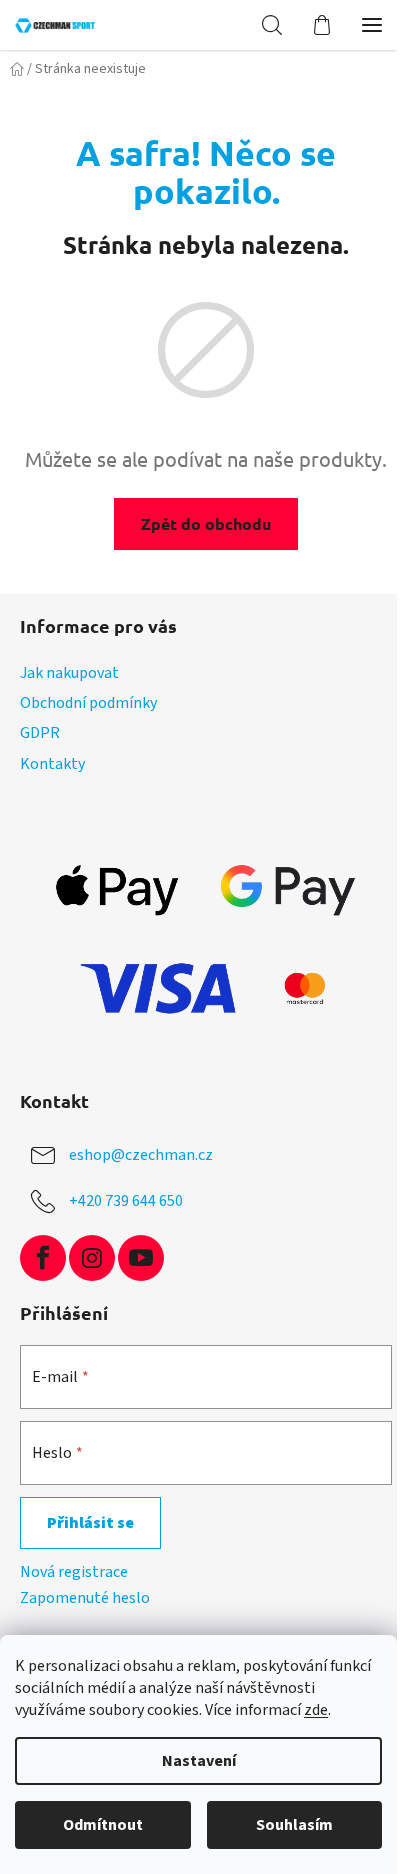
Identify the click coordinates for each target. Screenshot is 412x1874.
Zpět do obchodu (206, 523)
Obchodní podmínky (88, 703)
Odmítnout (103, 1825)
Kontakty (52, 764)
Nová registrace (74, 1572)
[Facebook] (43, 1258)
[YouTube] (141, 1258)
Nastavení (199, 1761)
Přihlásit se (90, 1523)
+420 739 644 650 (126, 1201)
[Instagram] (92, 1258)
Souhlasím (294, 1825)
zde (316, 1710)
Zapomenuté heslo (85, 1598)
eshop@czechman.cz (141, 1155)
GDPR (40, 733)
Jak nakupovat (69, 673)
